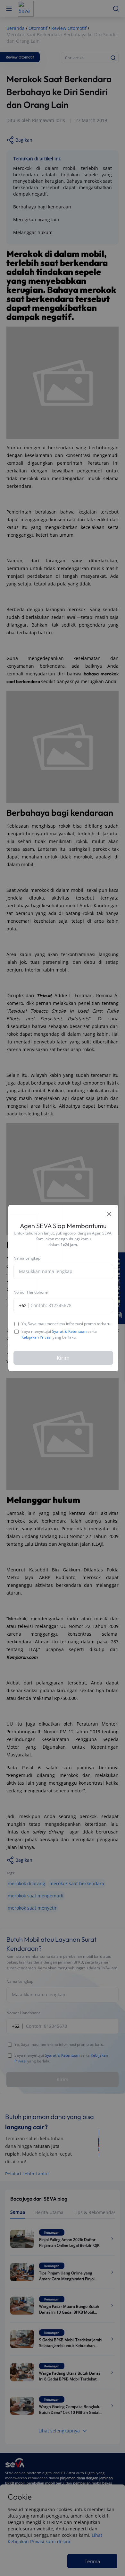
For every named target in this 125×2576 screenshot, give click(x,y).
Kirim (63, 1358)
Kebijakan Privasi (37, 1337)
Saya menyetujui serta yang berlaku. (59, 1334)
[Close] (109, 1214)
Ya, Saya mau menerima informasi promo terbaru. (66, 1324)
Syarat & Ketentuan (69, 1331)
